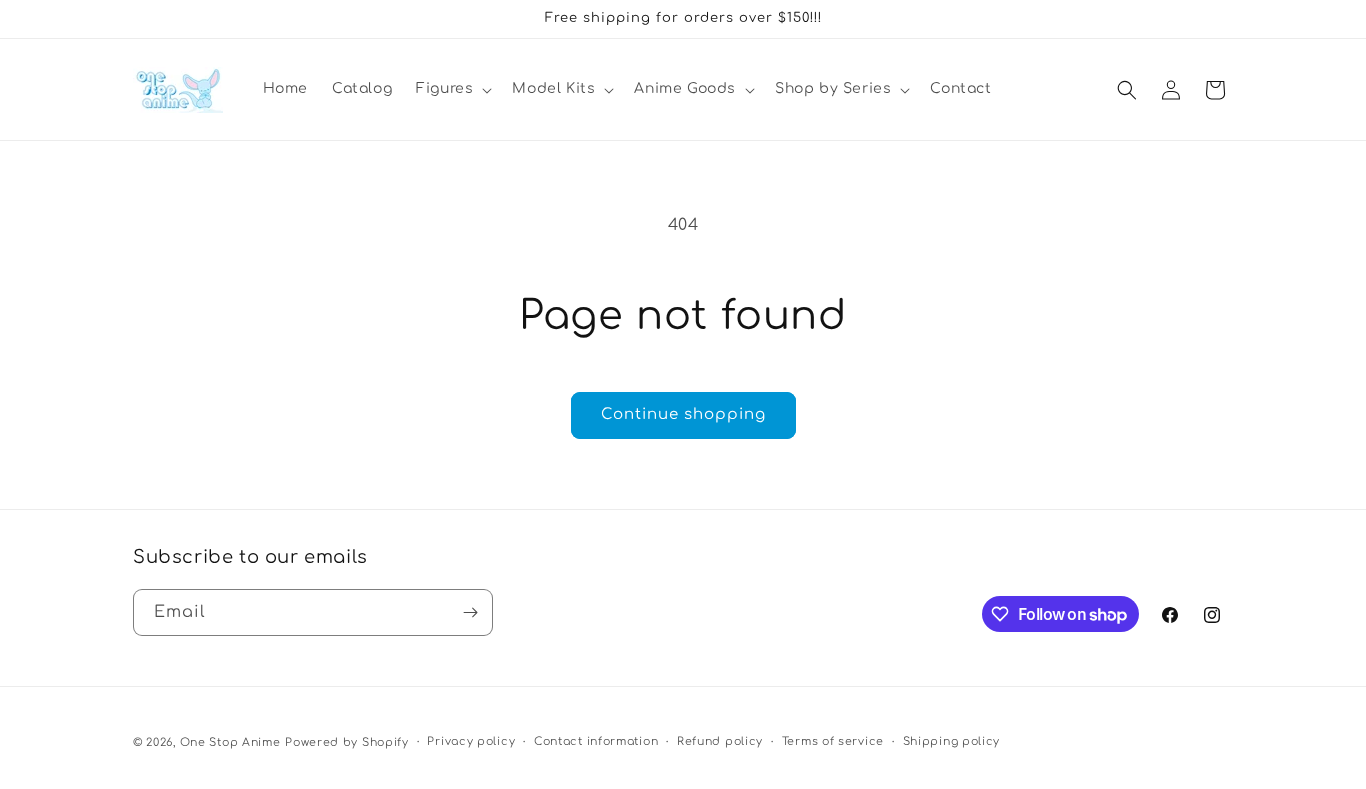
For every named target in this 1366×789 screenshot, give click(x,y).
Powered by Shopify (347, 742)
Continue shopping (683, 414)
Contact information (596, 741)
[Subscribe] (470, 612)
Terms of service (833, 741)
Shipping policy (952, 741)
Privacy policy (471, 741)
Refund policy (720, 741)
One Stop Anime (230, 742)
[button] (452, 89)
